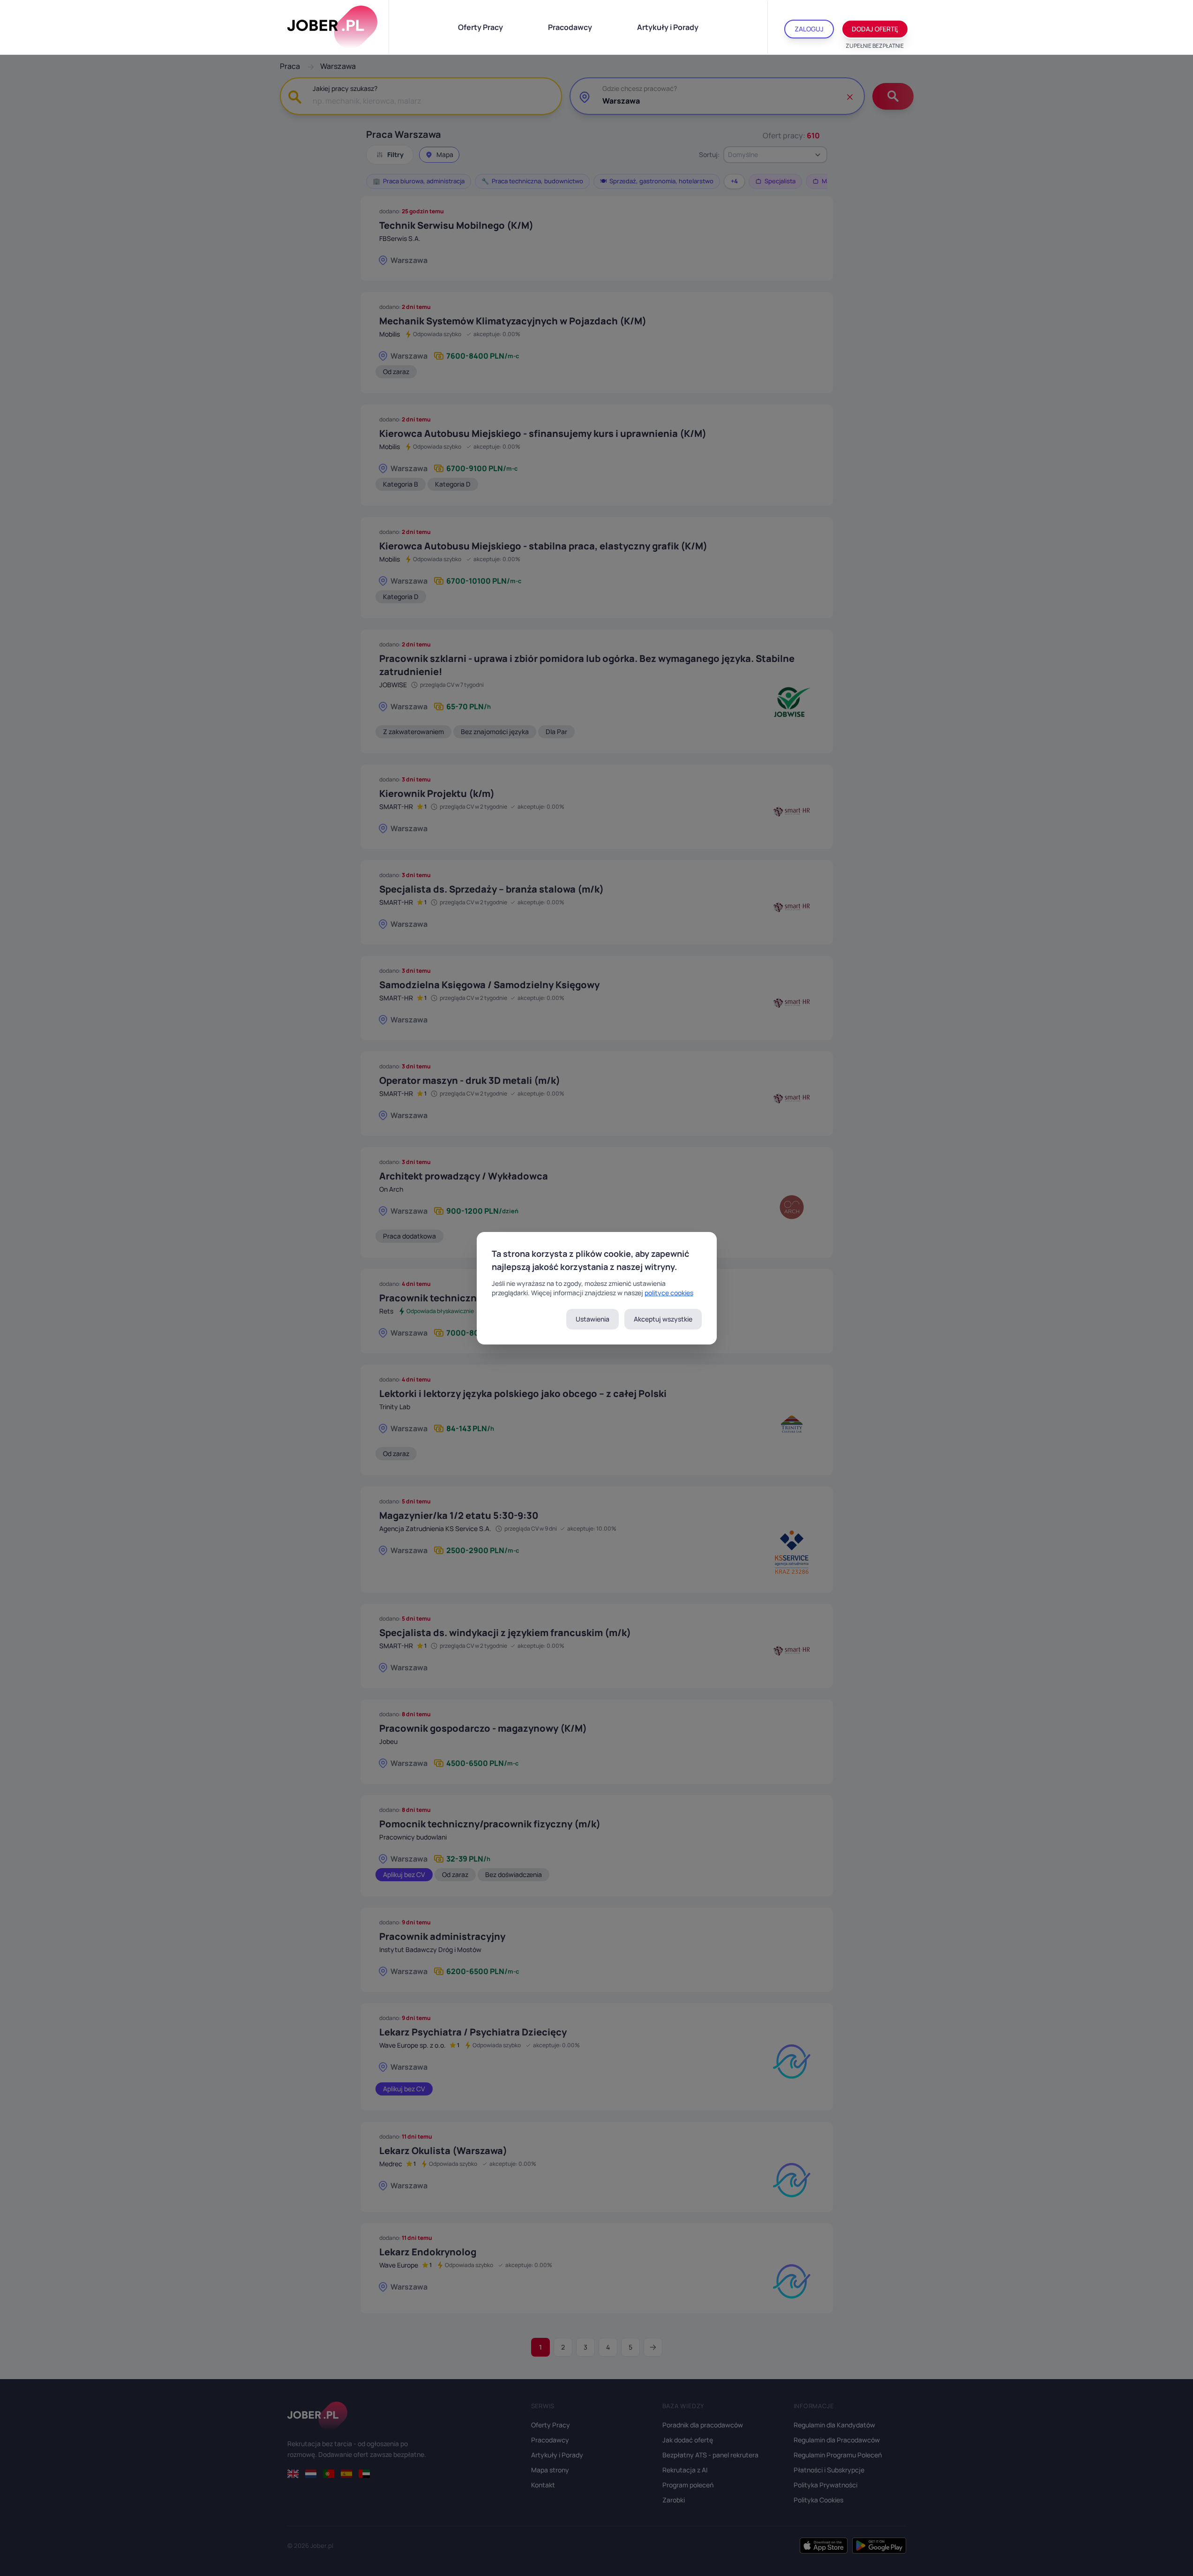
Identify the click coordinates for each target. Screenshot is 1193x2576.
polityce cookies (669, 1293)
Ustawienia (593, 1319)
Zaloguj (809, 29)
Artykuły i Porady (668, 27)
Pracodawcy (570, 27)
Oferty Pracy (480, 27)
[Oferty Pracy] (332, 27)
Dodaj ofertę (875, 29)
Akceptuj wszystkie (663, 1319)
